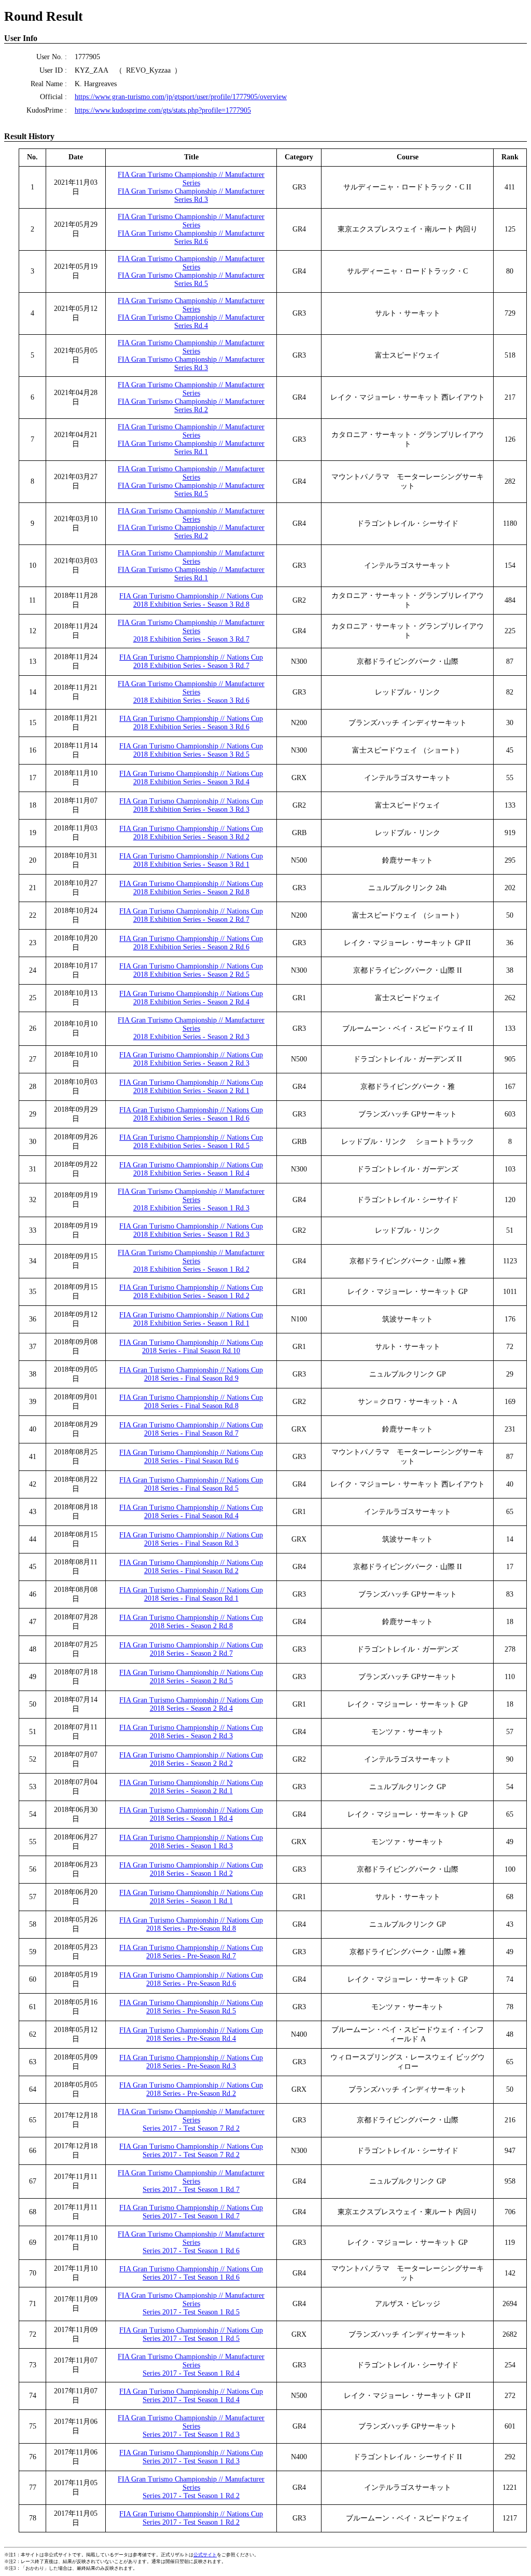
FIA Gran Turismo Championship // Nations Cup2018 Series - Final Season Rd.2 (191, 1567)
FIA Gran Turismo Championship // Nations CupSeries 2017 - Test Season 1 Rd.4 (191, 2396)
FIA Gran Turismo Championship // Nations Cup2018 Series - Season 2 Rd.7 (191, 1649)
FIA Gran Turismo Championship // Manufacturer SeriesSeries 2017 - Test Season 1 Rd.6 (191, 2243)
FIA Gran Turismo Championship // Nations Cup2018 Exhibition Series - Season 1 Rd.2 (191, 1292)
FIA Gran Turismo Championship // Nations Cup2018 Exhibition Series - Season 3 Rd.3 (191, 805)
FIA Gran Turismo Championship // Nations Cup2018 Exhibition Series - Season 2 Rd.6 (191, 943)
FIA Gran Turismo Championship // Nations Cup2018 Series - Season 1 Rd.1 (191, 1897)
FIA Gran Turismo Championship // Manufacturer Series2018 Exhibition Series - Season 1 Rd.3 (191, 1200)
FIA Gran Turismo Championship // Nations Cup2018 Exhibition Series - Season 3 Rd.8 (191, 600)
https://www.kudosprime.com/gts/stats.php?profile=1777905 (163, 110)
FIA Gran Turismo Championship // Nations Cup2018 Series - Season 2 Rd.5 (191, 1677)
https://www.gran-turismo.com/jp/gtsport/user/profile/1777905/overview (181, 97)
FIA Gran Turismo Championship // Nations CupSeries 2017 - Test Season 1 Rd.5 (191, 2334)
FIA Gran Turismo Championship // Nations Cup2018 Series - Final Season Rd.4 (191, 1512)
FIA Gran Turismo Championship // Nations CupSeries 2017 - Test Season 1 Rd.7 (191, 2212)
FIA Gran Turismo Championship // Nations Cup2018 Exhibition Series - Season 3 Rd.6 (191, 723)
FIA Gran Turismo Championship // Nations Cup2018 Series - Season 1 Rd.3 (191, 1842)
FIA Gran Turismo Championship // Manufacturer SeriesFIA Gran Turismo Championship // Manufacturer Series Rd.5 (191, 271)
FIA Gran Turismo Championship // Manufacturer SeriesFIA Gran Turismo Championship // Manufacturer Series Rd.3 (191, 187)
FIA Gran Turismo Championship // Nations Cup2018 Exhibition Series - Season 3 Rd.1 (191, 860)
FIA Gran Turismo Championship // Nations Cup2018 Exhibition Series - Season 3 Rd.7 (191, 662)
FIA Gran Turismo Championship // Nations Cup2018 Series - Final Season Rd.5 (191, 1484)
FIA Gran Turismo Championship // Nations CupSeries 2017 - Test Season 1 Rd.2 (191, 2518)
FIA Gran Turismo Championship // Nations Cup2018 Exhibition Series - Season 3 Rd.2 (191, 833)
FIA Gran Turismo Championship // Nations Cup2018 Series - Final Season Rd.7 (191, 1429)
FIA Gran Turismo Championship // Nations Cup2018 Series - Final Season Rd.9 (191, 1374)
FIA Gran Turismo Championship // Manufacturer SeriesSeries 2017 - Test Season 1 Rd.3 (191, 2426)
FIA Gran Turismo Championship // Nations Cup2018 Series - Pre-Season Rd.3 (191, 2062)
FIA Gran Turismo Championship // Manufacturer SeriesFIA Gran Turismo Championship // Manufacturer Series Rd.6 (191, 229)
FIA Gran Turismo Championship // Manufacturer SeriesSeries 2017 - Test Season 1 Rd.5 (191, 2304)
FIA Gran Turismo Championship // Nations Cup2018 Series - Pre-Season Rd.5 (191, 2007)
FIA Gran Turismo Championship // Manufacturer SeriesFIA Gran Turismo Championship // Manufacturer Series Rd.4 (191, 313)
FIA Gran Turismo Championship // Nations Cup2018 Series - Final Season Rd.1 (191, 1594)
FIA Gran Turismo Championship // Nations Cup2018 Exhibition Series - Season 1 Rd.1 (191, 1319)
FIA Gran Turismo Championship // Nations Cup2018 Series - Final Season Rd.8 (191, 1402)
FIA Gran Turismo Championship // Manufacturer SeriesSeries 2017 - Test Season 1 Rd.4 (191, 2365)
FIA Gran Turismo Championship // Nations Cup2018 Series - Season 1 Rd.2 (191, 1869)
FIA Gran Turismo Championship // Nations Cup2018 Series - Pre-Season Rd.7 (191, 1952)
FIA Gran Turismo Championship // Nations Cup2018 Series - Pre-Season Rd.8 (191, 1924)
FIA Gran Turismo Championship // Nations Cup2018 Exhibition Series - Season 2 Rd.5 (191, 970)
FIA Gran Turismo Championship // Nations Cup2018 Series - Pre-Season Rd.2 (191, 2089)
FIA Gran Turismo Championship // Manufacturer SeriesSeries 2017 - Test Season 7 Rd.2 (191, 2120)
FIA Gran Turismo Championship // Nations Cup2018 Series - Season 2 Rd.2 (191, 1759)
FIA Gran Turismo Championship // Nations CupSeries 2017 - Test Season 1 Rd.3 (191, 2457)
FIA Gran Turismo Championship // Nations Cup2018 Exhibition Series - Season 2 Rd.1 (191, 1087)
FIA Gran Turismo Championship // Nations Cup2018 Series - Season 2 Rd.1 (191, 1787)
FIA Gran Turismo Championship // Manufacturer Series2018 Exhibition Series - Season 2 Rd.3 (191, 1028)
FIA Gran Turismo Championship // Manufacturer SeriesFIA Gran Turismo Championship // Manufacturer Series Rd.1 (191, 439)
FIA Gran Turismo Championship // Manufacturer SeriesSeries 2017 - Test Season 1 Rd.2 (191, 2488)
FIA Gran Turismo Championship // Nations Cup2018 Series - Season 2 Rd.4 (191, 1704)
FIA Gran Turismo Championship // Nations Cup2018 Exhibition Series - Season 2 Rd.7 (191, 915)
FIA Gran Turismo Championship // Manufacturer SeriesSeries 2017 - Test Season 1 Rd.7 (191, 2181)
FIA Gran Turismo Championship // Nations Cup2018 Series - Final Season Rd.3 (191, 1539)
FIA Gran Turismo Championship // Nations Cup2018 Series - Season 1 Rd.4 (191, 1814)
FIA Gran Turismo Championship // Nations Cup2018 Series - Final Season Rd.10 (191, 1347)
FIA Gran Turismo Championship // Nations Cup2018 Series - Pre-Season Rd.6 (191, 1979)
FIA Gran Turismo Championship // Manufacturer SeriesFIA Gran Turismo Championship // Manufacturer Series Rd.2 (191, 397)
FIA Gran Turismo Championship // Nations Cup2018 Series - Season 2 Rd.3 (191, 1732)
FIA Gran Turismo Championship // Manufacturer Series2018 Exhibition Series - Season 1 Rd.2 (191, 1261)
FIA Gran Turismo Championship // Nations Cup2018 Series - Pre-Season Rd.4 (191, 2034)
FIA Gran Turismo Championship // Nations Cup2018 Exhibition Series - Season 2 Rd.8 (191, 888)
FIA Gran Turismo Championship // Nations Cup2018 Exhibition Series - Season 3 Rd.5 (191, 750)
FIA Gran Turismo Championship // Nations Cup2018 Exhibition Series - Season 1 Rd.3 (191, 1230)
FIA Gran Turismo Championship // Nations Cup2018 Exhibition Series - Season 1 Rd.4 (191, 1169)
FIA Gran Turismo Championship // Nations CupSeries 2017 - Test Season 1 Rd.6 (191, 2273)
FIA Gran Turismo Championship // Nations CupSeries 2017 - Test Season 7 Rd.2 (191, 2151)
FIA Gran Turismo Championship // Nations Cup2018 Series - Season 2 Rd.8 (191, 1622)
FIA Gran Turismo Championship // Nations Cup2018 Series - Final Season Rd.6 (191, 1457)
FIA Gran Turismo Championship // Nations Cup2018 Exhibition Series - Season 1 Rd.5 (191, 1142)
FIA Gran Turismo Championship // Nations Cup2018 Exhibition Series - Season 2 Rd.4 (191, 998)
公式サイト (205, 2555)
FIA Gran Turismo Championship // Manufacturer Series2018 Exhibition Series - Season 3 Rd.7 (191, 631)
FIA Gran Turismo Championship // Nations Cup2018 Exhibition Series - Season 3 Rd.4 (191, 778)
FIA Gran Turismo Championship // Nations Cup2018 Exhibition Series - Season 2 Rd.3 (191, 1059)
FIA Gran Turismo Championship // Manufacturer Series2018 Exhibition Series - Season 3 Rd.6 (191, 692)
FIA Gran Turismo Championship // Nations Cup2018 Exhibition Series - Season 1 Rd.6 (191, 1114)
